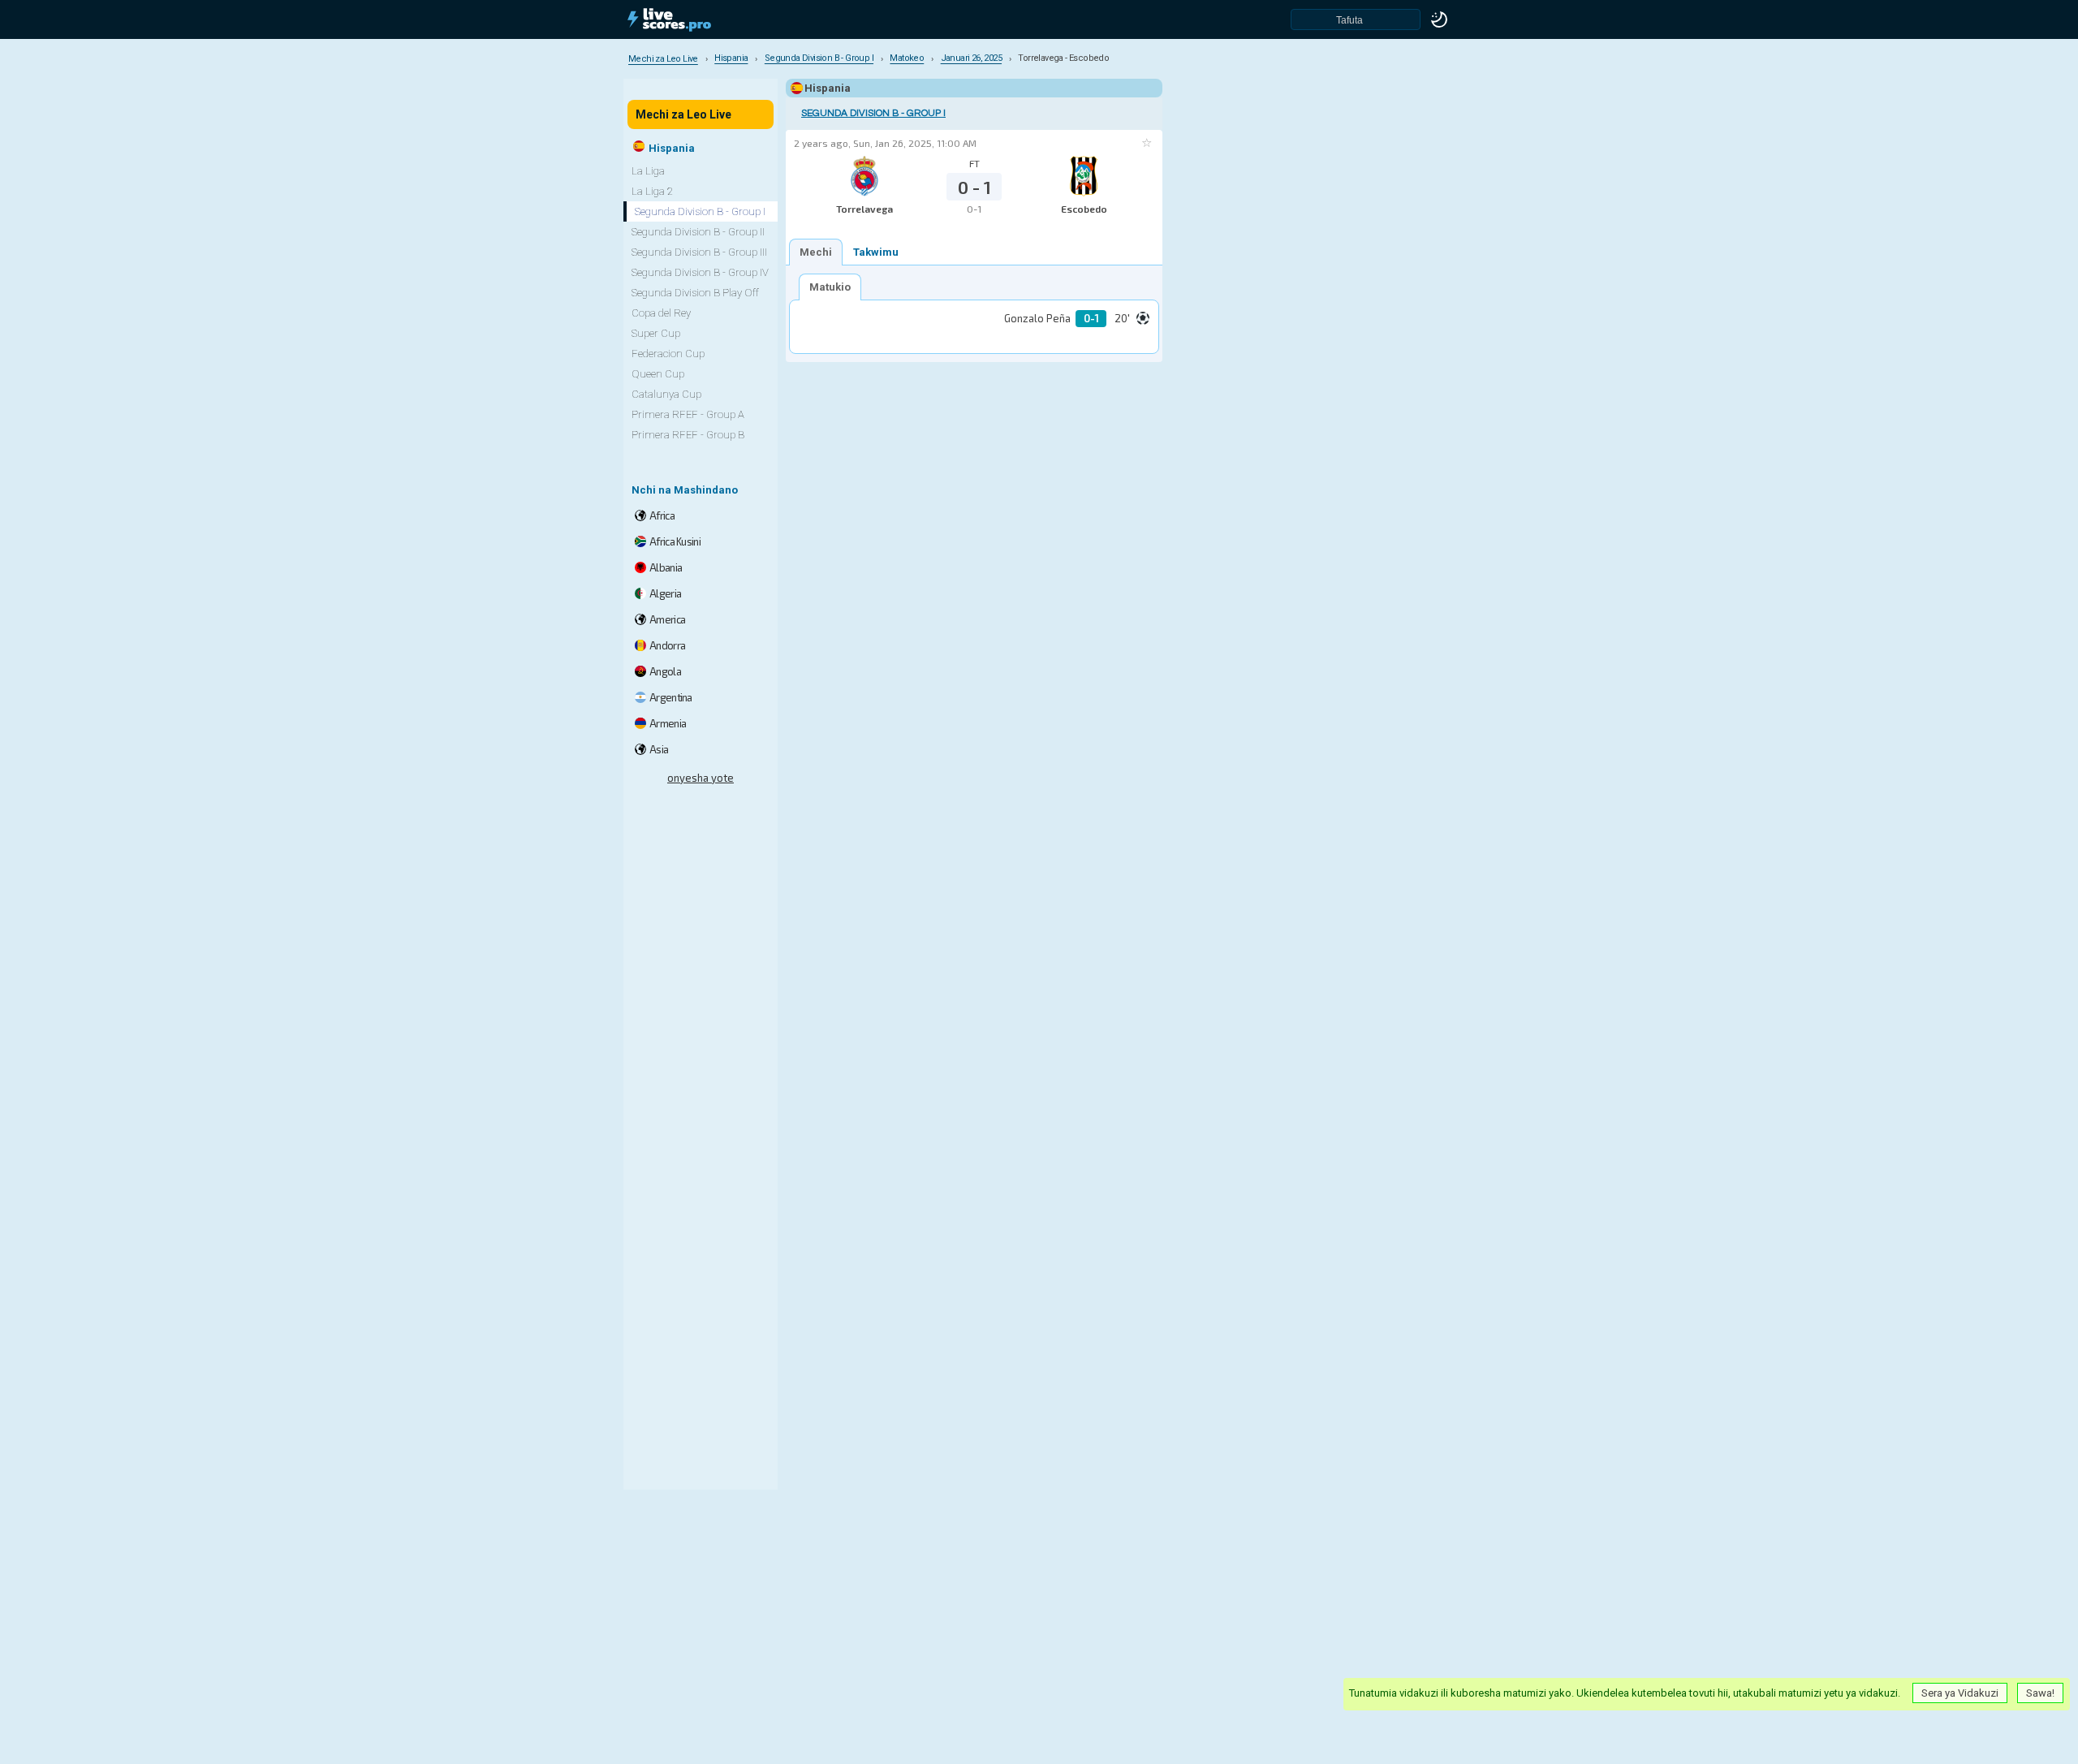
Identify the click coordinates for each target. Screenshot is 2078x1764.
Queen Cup (658, 374)
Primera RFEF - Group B (688, 435)
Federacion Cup (668, 354)
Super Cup (656, 333)
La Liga (648, 171)
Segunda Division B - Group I (873, 113)
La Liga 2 (652, 191)
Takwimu (876, 252)
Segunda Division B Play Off (695, 293)
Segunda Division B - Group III (699, 252)
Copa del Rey (661, 313)
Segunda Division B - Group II (698, 232)
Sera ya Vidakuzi (1960, 1693)
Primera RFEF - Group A (688, 414)
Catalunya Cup (666, 394)
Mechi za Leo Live (683, 114)
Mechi (816, 252)
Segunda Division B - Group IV (700, 272)
